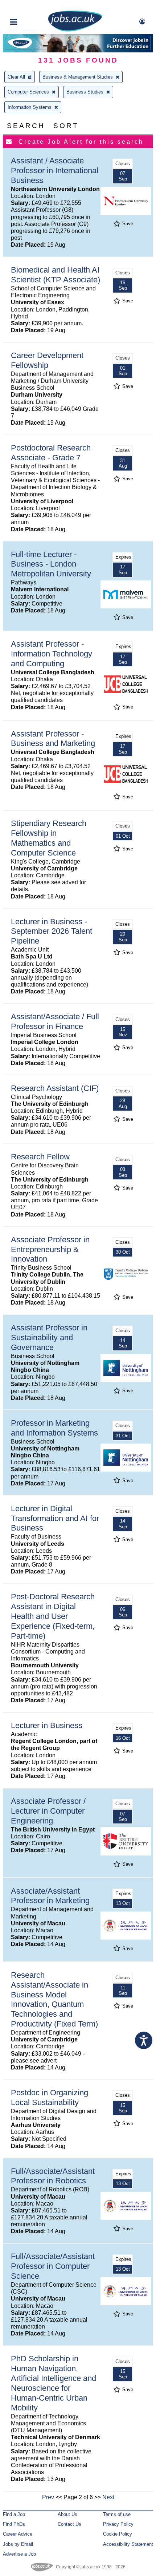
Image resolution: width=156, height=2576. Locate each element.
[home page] (75, 30)
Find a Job (14, 2514)
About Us (67, 2514)
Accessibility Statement (128, 2544)
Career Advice (18, 2534)
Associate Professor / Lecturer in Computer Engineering (48, 1811)
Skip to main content (29, 6)
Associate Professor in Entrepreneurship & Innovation (50, 1249)
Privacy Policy (118, 2524)
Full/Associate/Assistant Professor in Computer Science (53, 2266)
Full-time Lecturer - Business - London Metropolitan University (51, 564)
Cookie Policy (118, 2534)
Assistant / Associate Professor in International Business (55, 170)
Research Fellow (40, 1157)
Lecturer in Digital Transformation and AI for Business (55, 1518)
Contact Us (69, 2524)
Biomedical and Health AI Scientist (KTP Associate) (56, 275)
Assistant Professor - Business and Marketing (53, 739)
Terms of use (117, 2514)
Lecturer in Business (47, 1725)
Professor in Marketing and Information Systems (54, 1428)
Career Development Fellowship (47, 360)
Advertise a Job (19, 2554)
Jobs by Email (18, 2544)
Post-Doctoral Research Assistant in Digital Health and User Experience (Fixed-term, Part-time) (53, 1616)
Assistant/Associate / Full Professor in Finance (55, 1021)
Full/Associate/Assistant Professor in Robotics (53, 2176)
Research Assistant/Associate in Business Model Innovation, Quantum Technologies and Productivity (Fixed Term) (54, 1999)
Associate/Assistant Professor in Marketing (50, 1896)
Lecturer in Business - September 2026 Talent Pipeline (52, 931)
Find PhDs (14, 2524)
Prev (48, 2497)
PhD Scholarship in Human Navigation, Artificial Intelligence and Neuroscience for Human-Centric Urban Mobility (54, 2383)
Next (108, 2497)
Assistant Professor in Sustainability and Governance (49, 1337)
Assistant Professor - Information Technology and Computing (52, 654)
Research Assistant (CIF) (55, 1088)
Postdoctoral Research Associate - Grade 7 (51, 453)
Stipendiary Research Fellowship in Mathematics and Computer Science (49, 838)
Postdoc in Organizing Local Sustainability (50, 2097)
